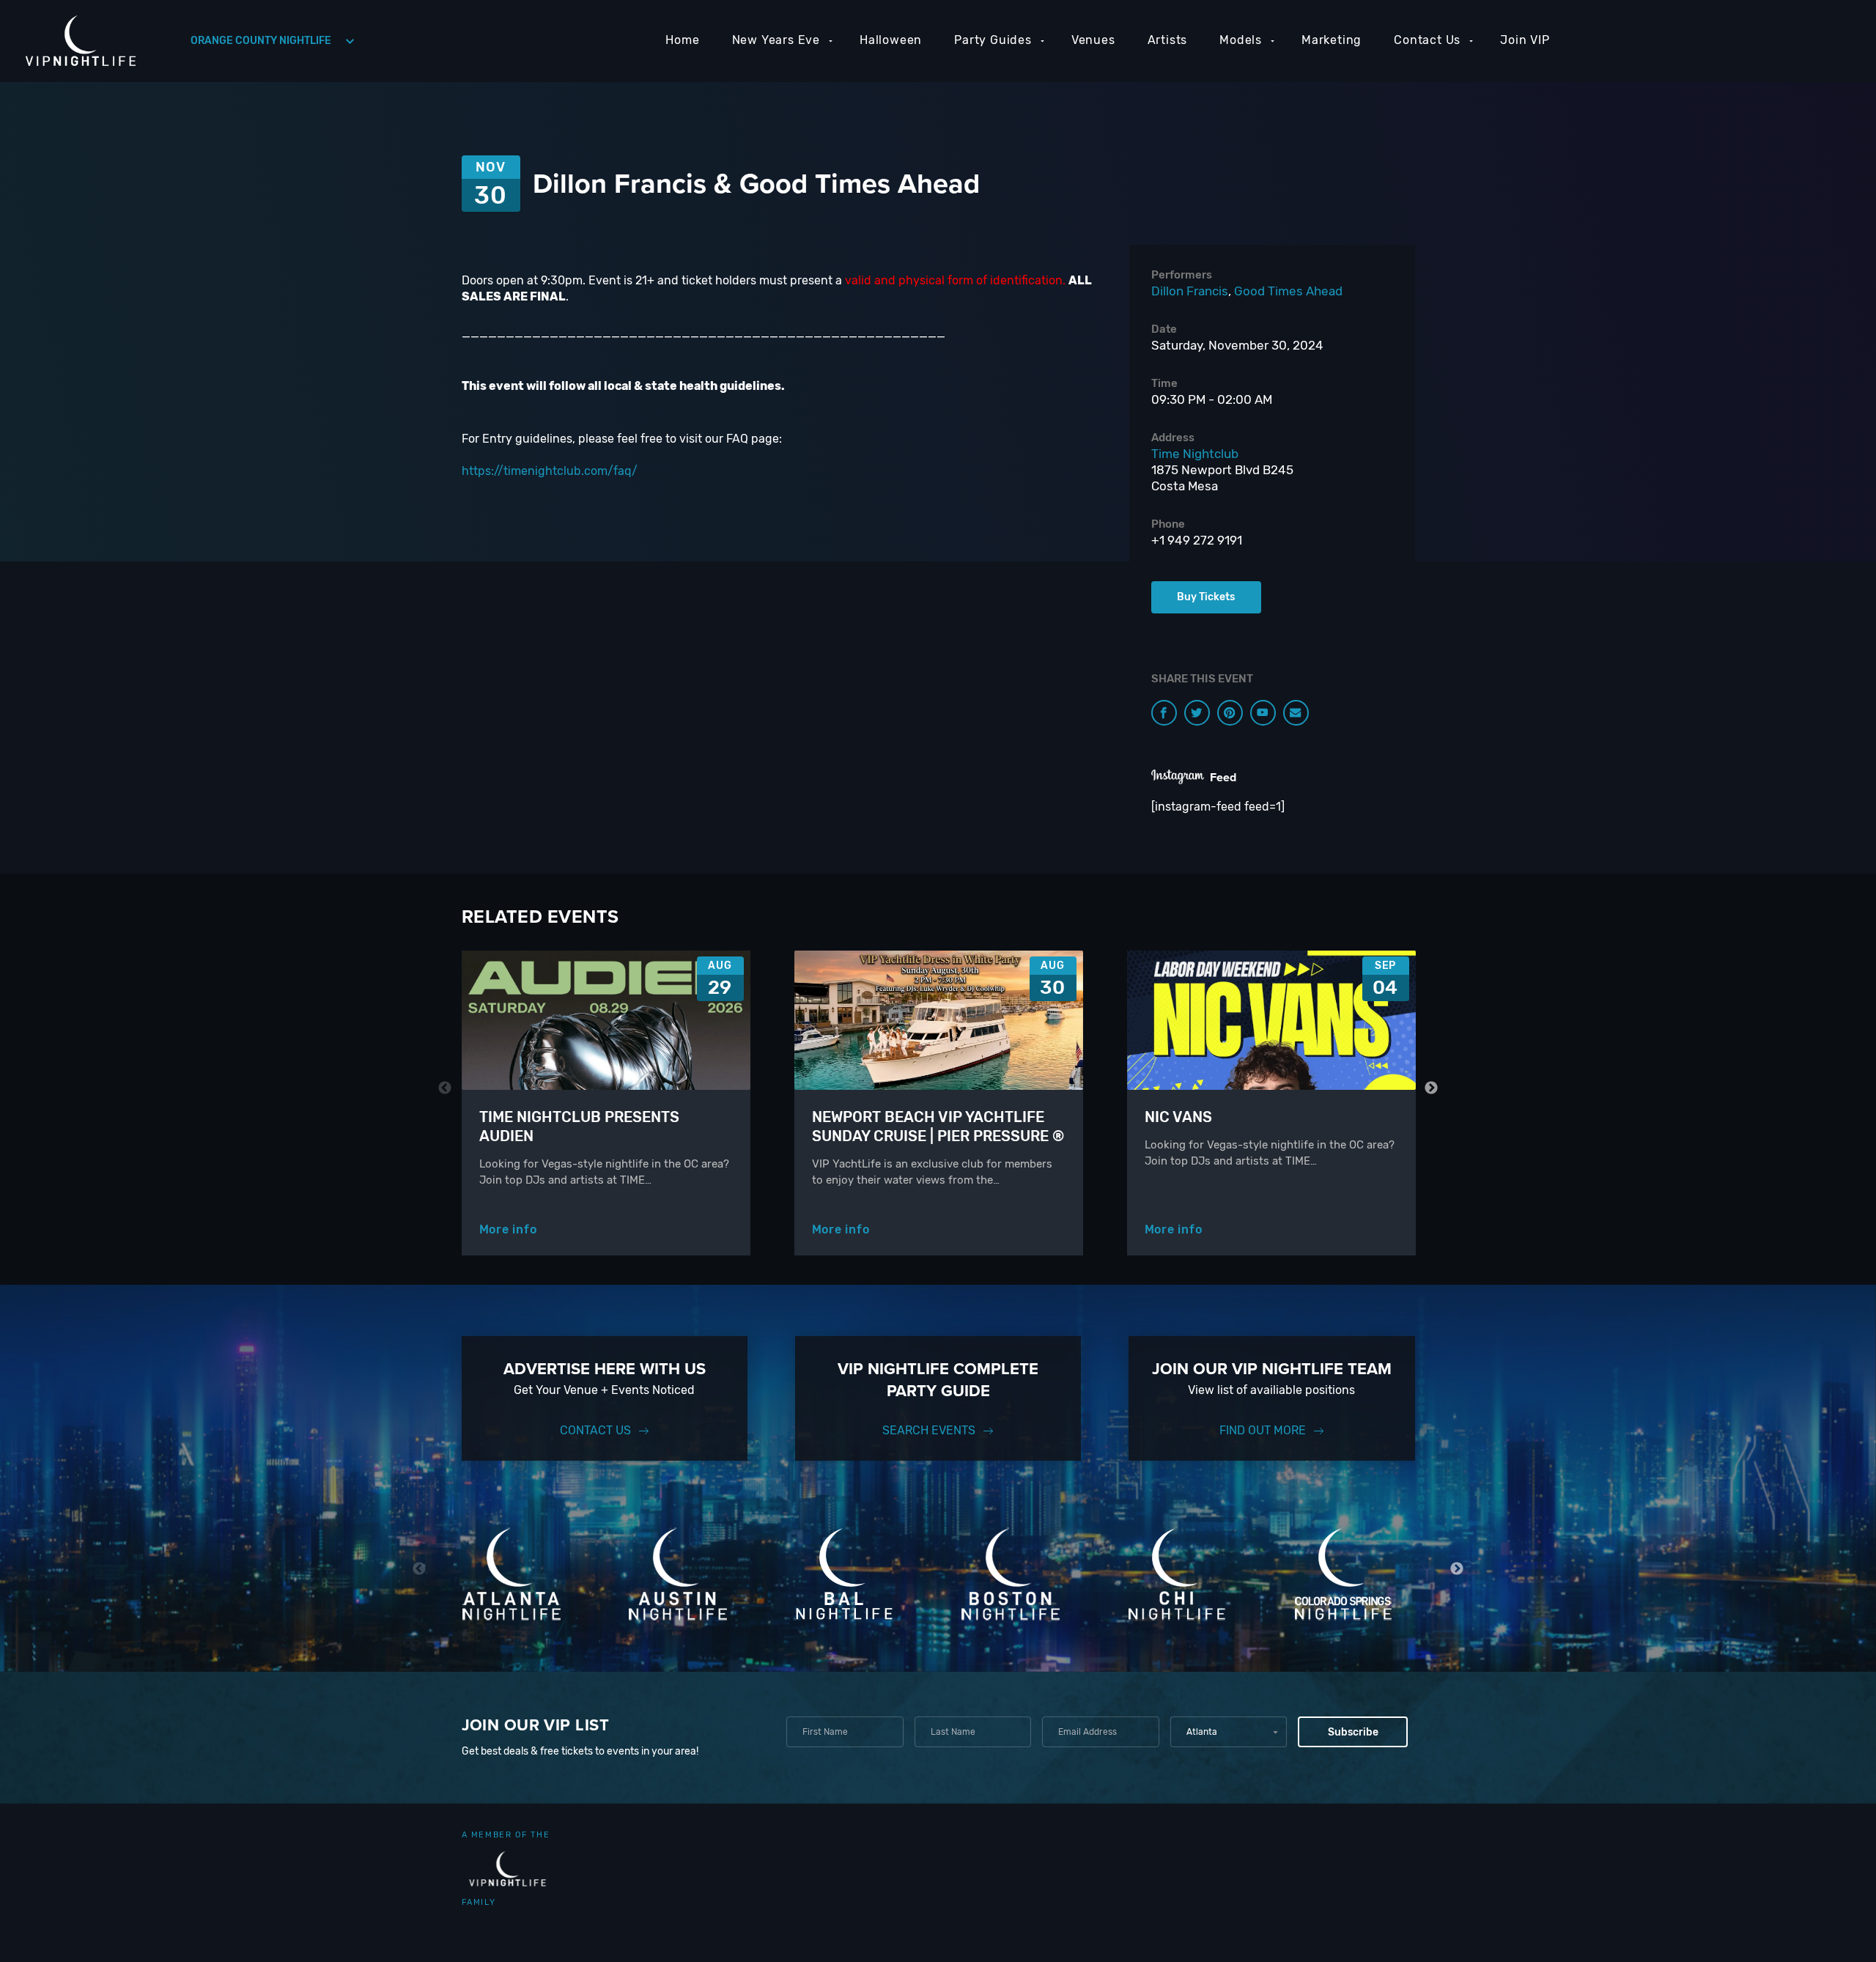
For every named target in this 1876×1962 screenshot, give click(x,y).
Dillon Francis (1190, 291)
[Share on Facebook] (1164, 713)
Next (1432, 1088)
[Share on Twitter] (1197, 713)
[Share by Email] (1296, 713)
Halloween (891, 40)
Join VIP (1525, 40)
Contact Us (1427, 40)
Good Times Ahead (1288, 291)
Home (682, 40)
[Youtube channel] (1263, 713)
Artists (1168, 40)
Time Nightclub (1195, 454)
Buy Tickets (1206, 597)
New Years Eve (776, 40)
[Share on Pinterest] (1230, 713)
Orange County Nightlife (261, 41)
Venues (1093, 40)
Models (1241, 40)
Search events (929, 1430)
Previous (445, 1088)
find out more (1263, 1430)
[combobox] (1229, 1732)
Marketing (1332, 40)
